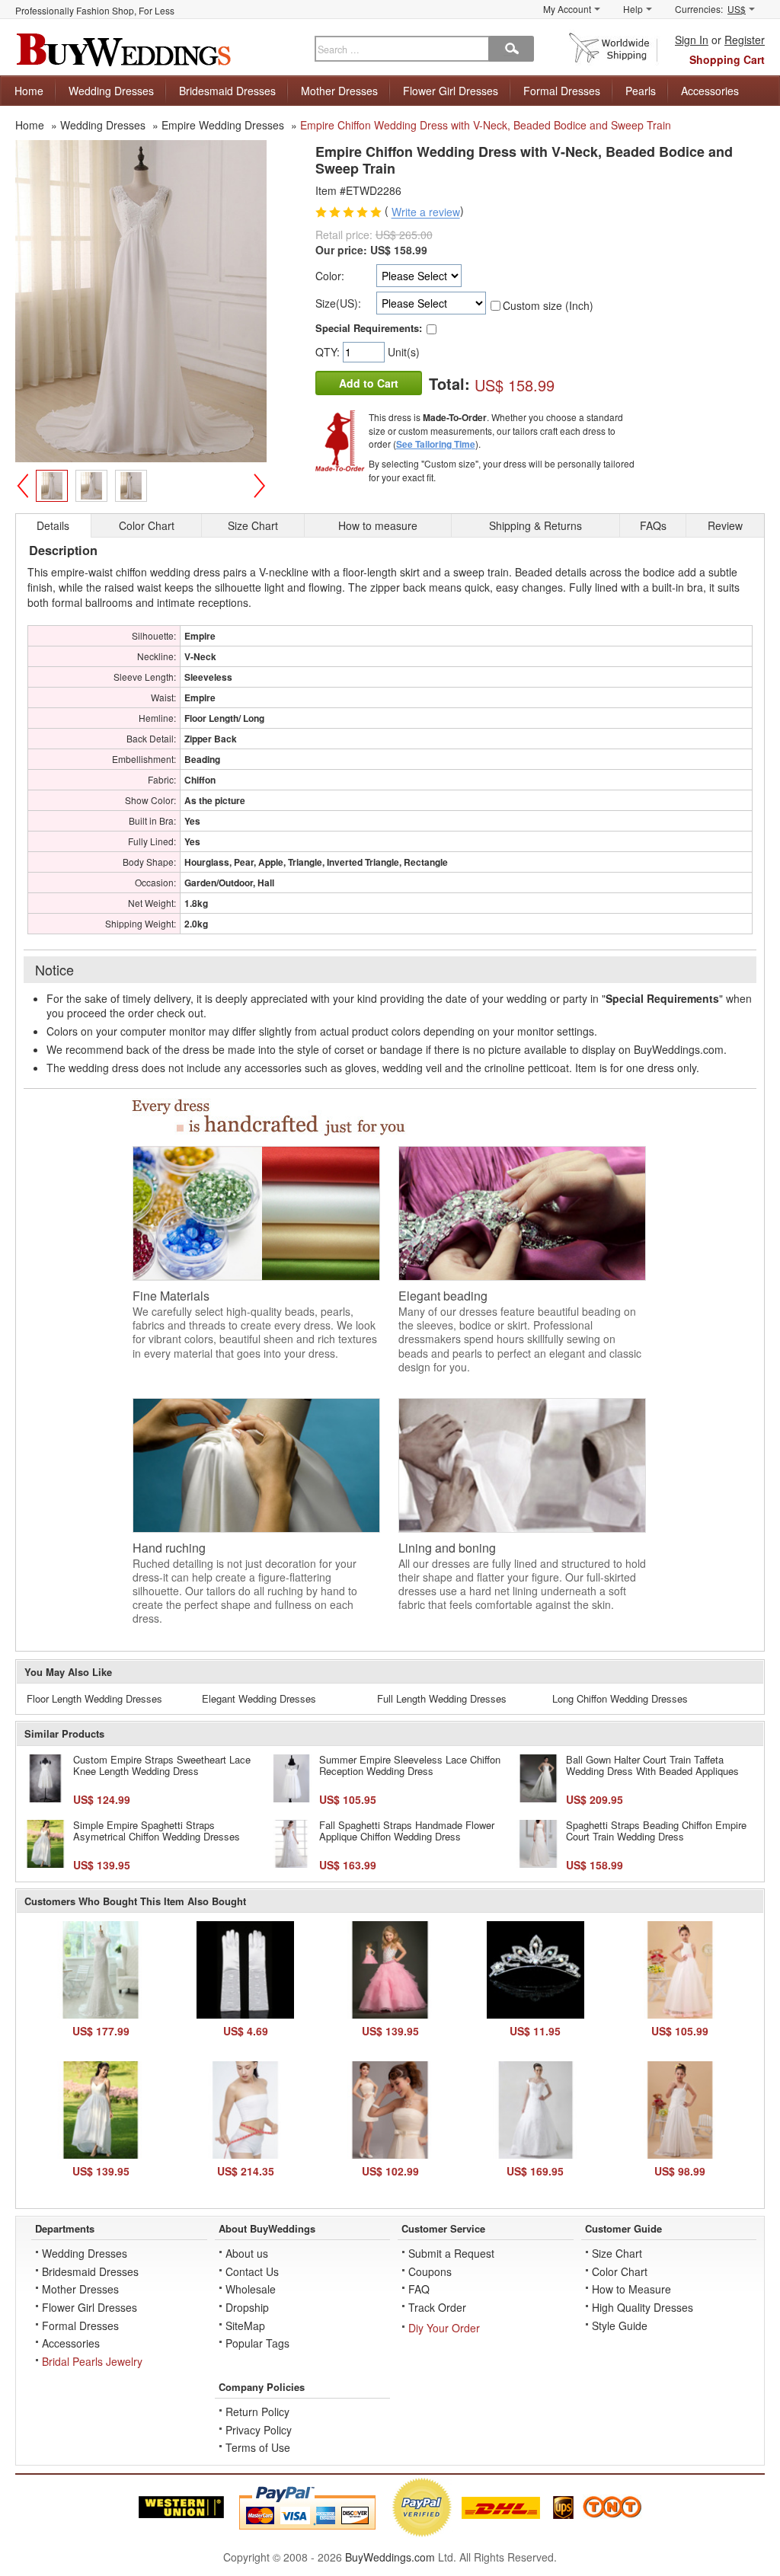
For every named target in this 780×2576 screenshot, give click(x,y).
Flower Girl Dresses (451, 91)
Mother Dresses (339, 91)
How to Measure (631, 2289)
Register (745, 40)
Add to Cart (369, 383)
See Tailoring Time (436, 444)
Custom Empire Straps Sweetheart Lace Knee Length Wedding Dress (162, 1765)
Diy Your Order (444, 2328)
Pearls (641, 91)
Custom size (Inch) (548, 305)
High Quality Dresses (643, 2307)
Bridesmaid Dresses (227, 91)
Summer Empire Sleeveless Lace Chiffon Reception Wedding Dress (410, 1765)
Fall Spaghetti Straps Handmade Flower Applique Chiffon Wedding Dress (407, 1831)
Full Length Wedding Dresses (442, 1698)
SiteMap (245, 2325)
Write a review (426, 212)
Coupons (430, 2271)
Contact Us (252, 2271)
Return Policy (257, 2412)
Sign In (692, 40)
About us (247, 2253)
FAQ (419, 2289)
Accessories (710, 91)
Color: (330, 276)
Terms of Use (258, 2447)
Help (633, 9)
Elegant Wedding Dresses (259, 1698)
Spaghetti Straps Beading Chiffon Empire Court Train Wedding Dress (656, 1831)
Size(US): (338, 303)
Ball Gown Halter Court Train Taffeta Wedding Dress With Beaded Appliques (652, 1765)
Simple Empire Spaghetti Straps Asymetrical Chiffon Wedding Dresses (157, 1831)
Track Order (437, 2307)
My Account (567, 9)
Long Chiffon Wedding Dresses (620, 1698)
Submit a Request (451, 2253)
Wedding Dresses (111, 91)
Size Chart (617, 2253)
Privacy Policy (259, 2430)
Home (29, 91)
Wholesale (251, 2289)
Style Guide (620, 2325)
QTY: (329, 352)
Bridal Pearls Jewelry (92, 2361)
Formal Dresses (562, 91)
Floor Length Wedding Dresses (94, 1698)
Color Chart (620, 2271)
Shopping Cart (727, 59)
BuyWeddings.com (390, 2557)
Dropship (247, 2307)
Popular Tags (257, 2343)
